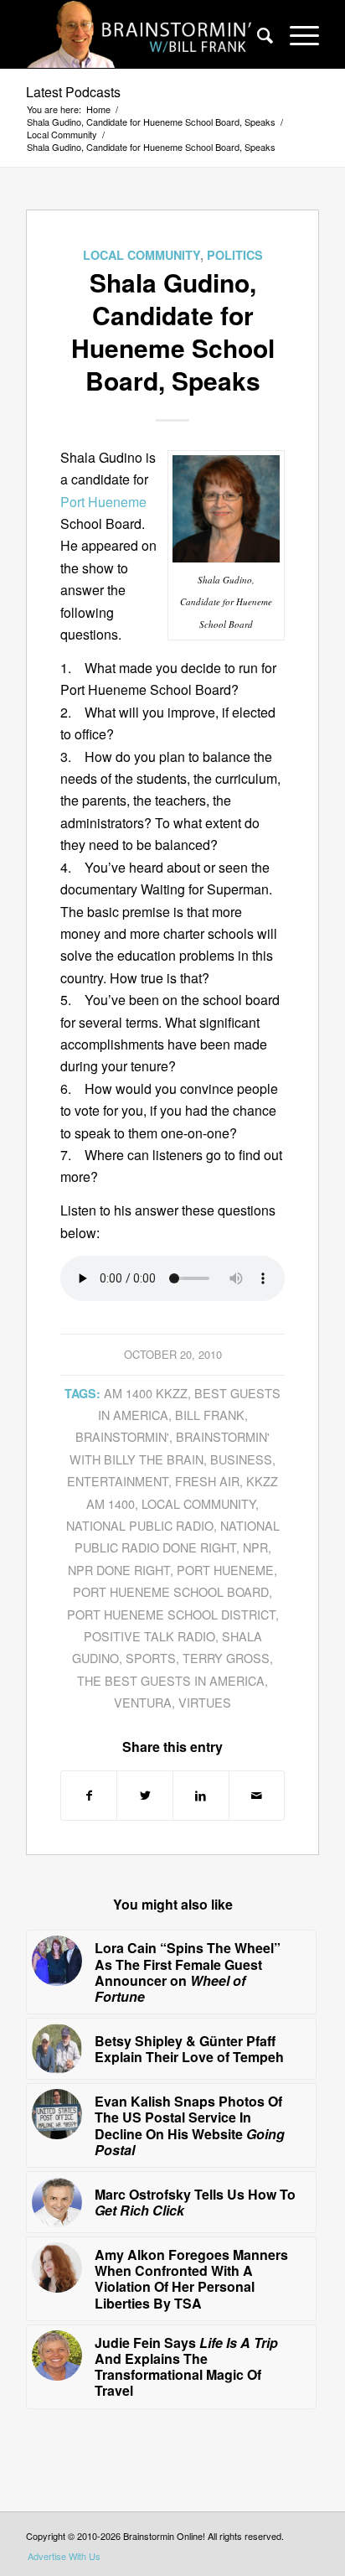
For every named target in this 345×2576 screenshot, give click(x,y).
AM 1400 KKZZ (146, 1393)
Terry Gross (226, 1658)
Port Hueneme (103, 502)
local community (198, 1503)
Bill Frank (210, 1415)
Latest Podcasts (73, 92)
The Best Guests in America (171, 1680)
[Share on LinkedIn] (201, 1795)
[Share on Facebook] (89, 1795)
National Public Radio (140, 1525)
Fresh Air (207, 1481)
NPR (255, 1547)
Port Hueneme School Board (171, 1591)
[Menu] (296, 34)
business (241, 1459)
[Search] (257, 34)
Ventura (143, 1702)
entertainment (118, 1481)
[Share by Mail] (257, 1795)
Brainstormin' (122, 1436)
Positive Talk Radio (149, 1636)
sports (151, 1658)
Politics (235, 255)
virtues (205, 1702)
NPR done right (119, 1570)
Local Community (142, 255)
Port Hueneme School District (171, 1614)
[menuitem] (257, 34)
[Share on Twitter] (145, 1795)
